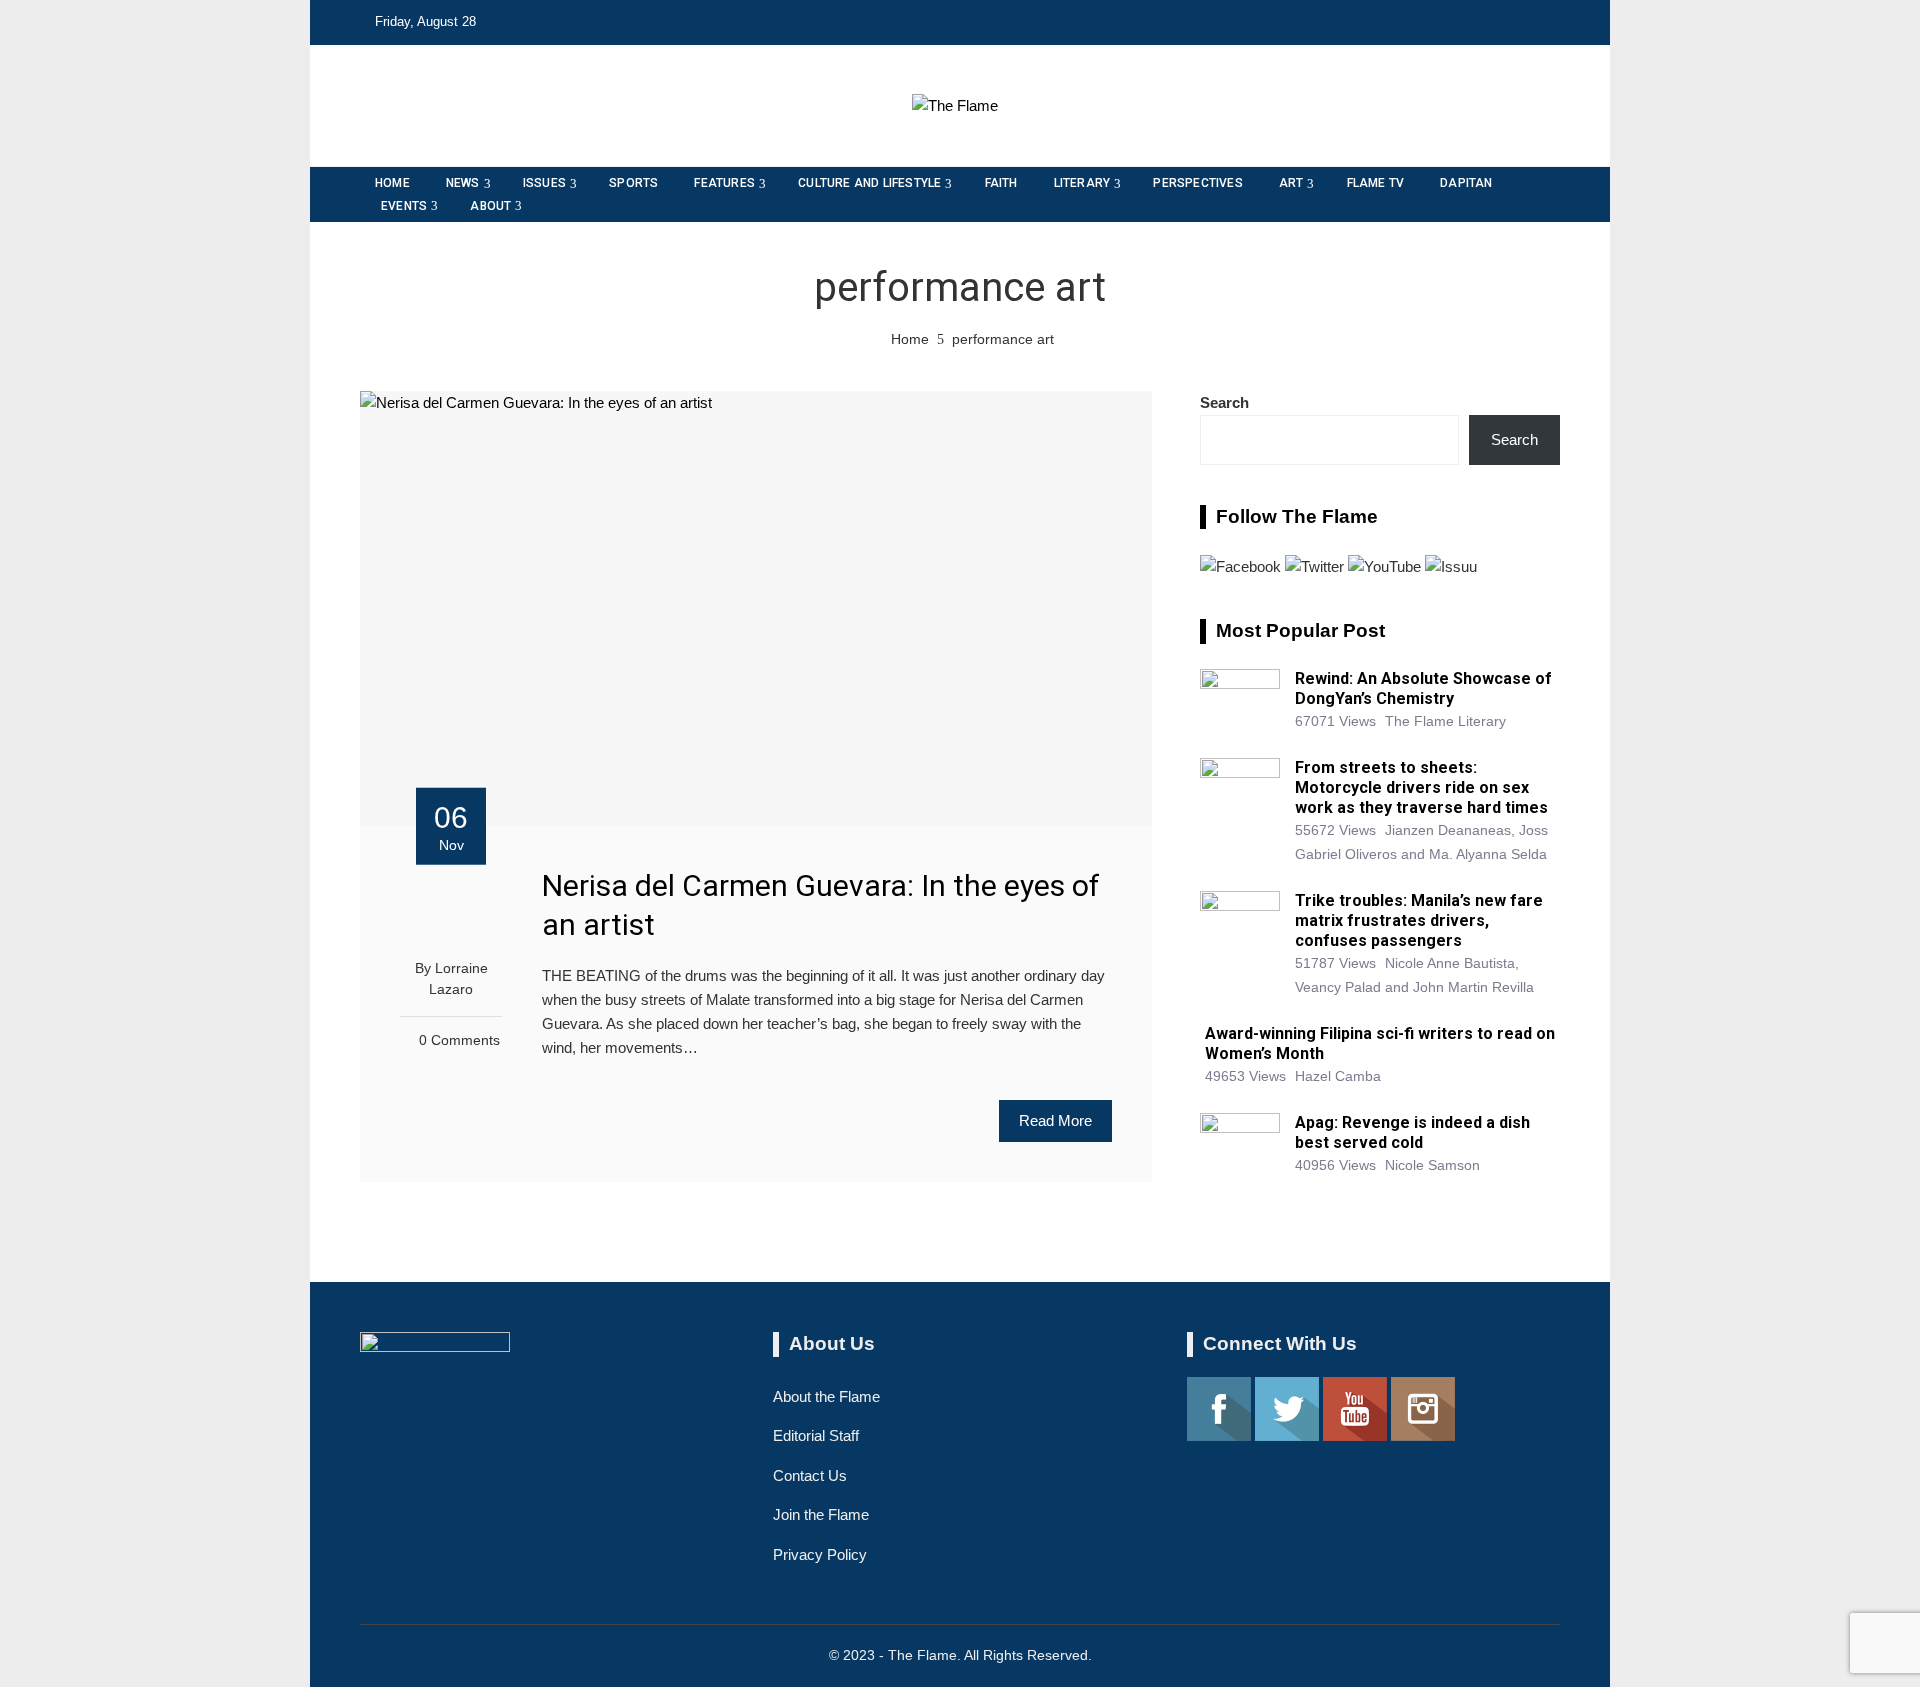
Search (1224, 402)
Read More (1055, 1120)
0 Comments (459, 1040)
